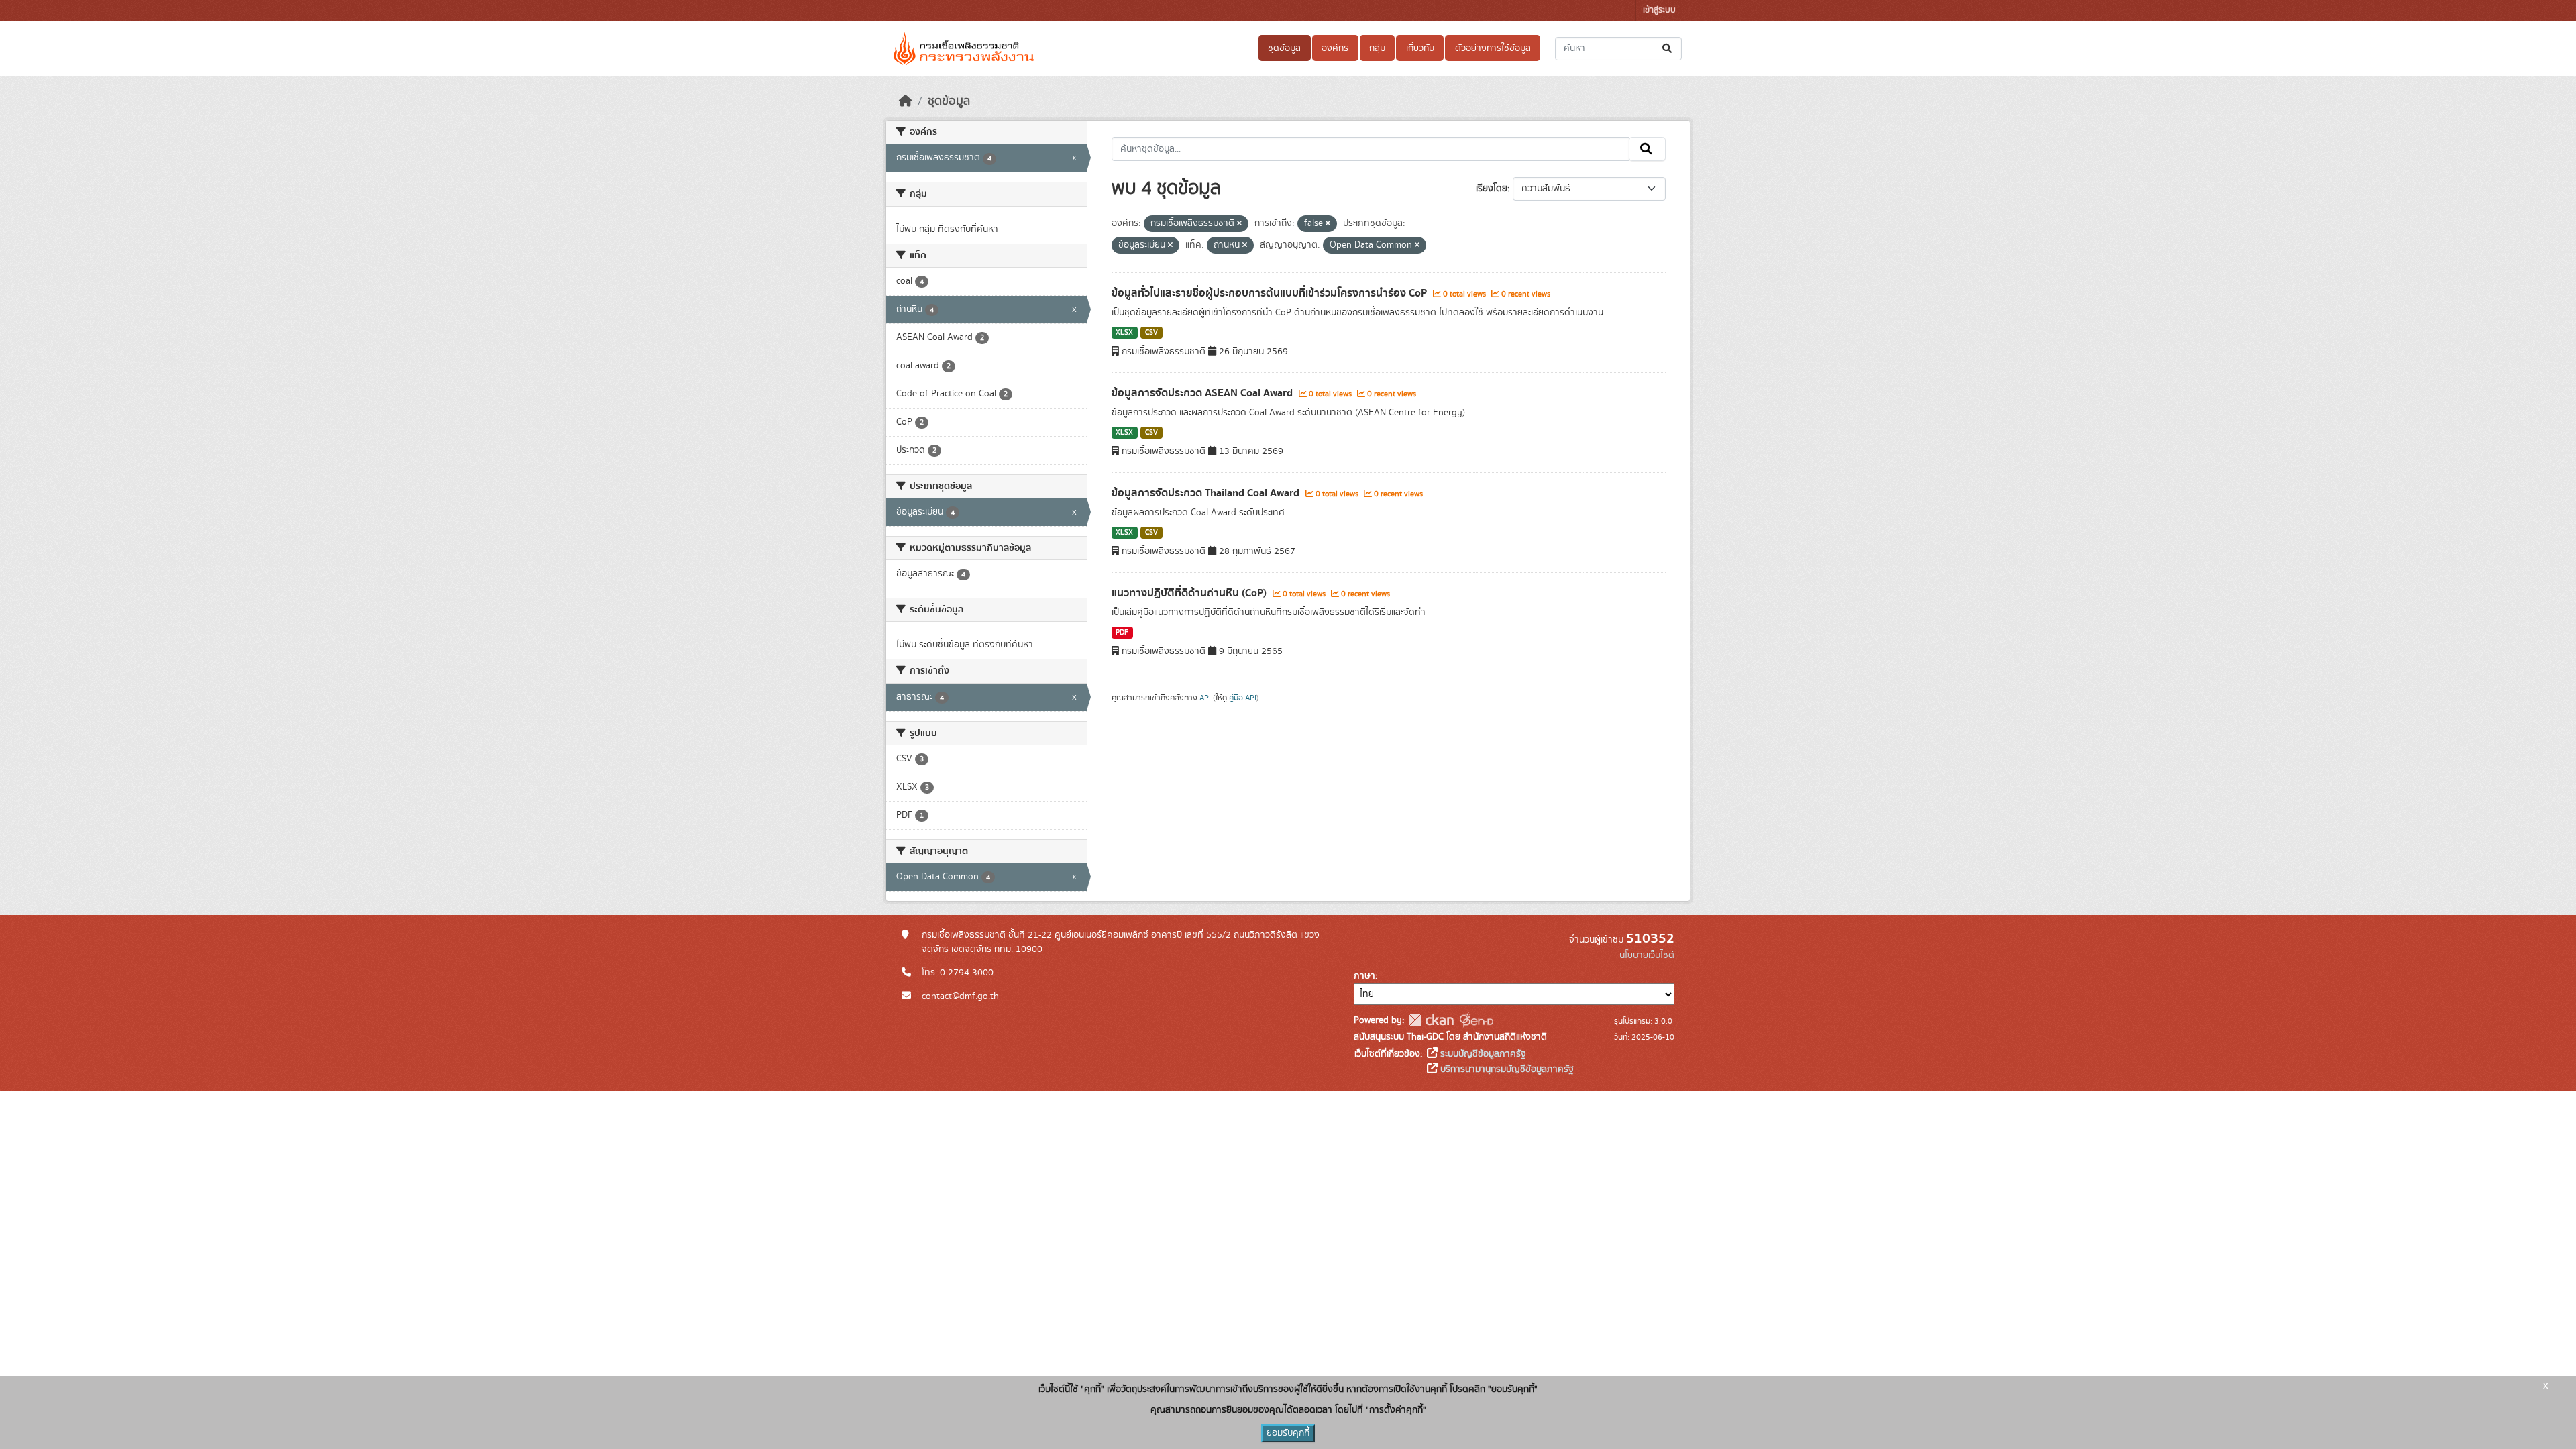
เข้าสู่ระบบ (1659, 10)
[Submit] (1668, 49)
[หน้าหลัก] (906, 101)
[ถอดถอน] (1239, 224)
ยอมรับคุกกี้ (1288, 1433)
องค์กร (1335, 48)
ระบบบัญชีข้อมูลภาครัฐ (1482, 1054)
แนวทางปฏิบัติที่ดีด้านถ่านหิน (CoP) (1190, 593)
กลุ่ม (1377, 48)
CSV (1151, 333)
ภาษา (1364, 976)
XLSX (1124, 333)
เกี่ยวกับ (1420, 48)
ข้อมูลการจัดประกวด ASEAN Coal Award (1203, 393)
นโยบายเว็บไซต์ (1647, 955)
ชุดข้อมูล (1284, 48)
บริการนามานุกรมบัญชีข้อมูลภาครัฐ (1506, 1069)
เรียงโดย (1492, 189)
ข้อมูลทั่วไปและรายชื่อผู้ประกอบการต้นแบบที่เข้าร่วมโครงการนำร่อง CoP (1271, 293)
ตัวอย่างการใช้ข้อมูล (1493, 48)
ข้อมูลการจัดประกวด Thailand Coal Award (1207, 493)
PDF (1122, 633)
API (1205, 698)
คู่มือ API (1243, 698)
